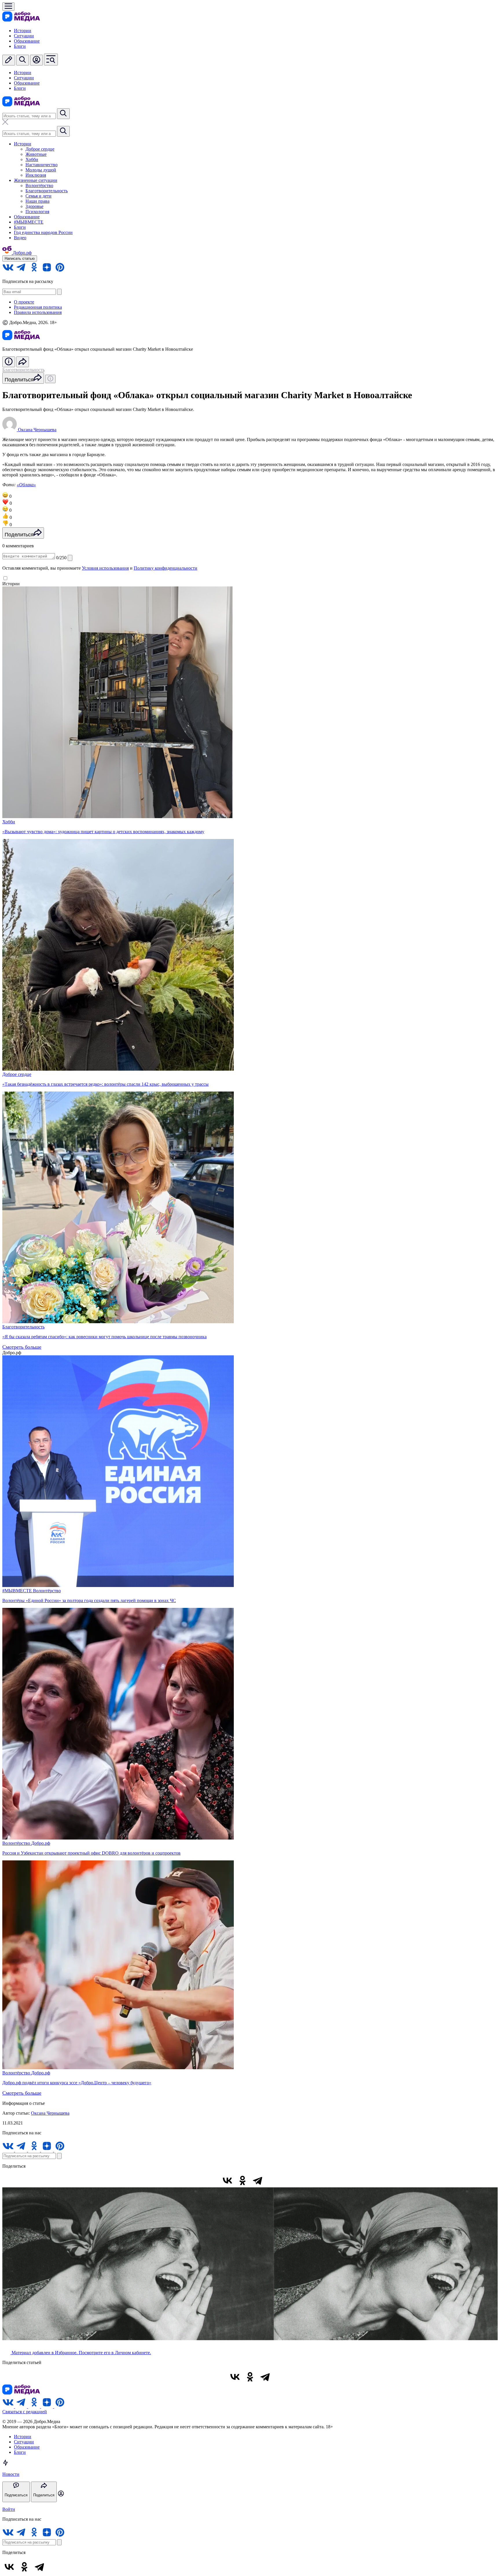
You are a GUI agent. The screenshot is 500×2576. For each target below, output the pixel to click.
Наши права (37, 201)
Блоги (20, 46)
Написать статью (20, 258)
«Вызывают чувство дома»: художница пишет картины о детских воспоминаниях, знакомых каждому (103, 832)
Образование (27, 41)
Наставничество (42, 165)
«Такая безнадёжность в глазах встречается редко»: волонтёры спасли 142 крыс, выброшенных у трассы (105, 1084)
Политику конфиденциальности (166, 568)
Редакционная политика (38, 307)
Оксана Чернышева (50, 2113)
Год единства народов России (43, 232)
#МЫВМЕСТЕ (29, 222)
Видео (20, 238)
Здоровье (34, 206)
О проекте (24, 302)
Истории (23, 31)
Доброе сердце (40, 149)
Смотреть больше (22, 1347)
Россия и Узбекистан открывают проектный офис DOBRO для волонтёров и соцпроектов (91, 1853)
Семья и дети (38, 196)
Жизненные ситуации (36, 180)
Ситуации (24, 36)
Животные (36, 154)
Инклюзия (36, 175)
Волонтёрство (39, 185)
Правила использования (38, 312)
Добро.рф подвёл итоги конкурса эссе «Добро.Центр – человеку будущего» (77, 2083)
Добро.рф (41, 1843)
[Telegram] (258, 2180)
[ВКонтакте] (227, 2180)
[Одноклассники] (242, 2180)
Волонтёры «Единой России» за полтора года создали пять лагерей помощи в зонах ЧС (89, 1600)
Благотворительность (47, 191)
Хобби (32, 159)
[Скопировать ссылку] (273, 2180)
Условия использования (105, 568)
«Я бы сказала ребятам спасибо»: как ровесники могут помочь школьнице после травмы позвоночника (104, 1337)
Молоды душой (41, 170)
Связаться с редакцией (25, 2412)
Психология (37, 212)
